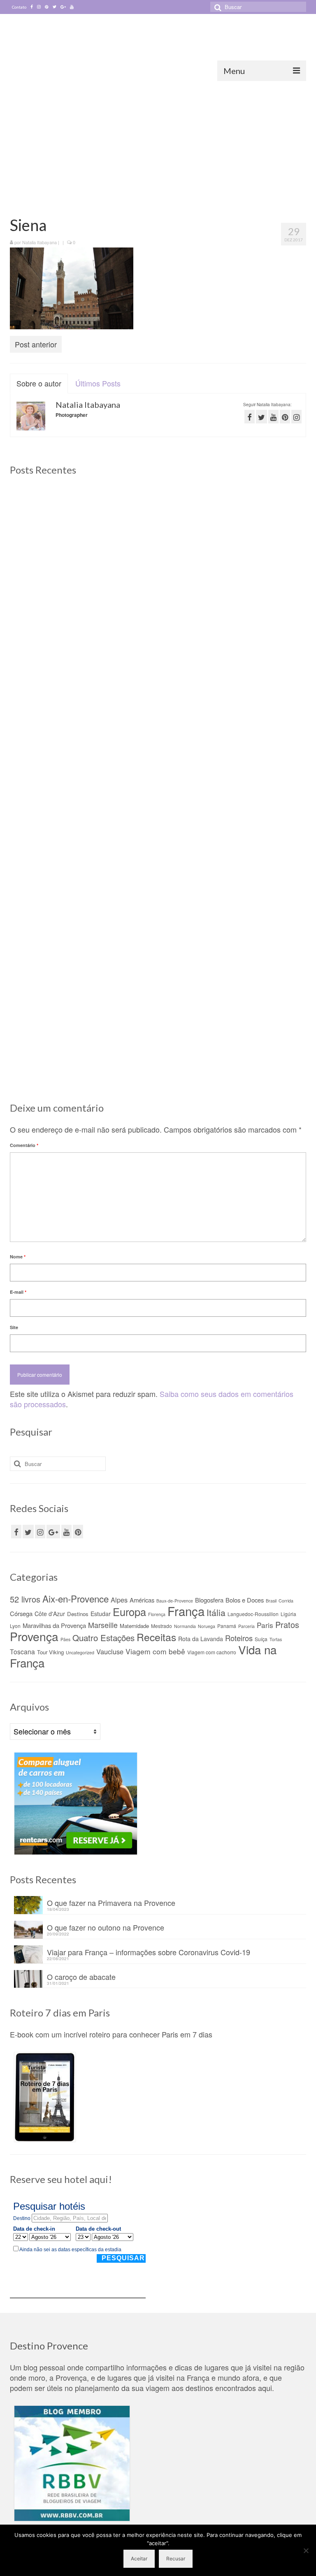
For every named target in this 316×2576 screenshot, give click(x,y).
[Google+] (63, 7)
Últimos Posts (98, 383)
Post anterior (36, 344)
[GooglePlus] (53, 1532)
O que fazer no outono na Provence (106, 1927)
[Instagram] (39, 7)
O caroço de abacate (81, 1976)
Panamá (227, 1626)
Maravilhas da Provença (54, 1625)
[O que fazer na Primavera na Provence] (158, 533)
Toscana (22, 1651)
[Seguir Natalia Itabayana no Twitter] (261, 417)
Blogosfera (209, 1600)
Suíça (261, 1639)
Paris (265, 1625)
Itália (216, 1612)
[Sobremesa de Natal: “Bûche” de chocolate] (158, 934)
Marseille (103, 1625)
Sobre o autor (39, 383)
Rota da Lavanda (201, 1639)
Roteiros (239, 1638)
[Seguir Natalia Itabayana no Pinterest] (285, 417)
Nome (18, 1257)
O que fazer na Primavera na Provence (111, 1902)
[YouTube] (66, 1532)
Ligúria (288, 1614)
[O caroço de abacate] (57, 934)
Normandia (185, 1626)
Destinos (78, 1614)
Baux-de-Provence (175, 1601)
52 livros (25, 1599)
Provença (34, 1636)
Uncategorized (80, 1652)
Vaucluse (110, 1651)
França (186, 1611)
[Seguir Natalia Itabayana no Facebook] (250, 417)
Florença (157, 1614)
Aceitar (139, 2559)
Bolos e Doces (245, 1600)
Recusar (176, 2559)
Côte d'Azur (50, 1614)
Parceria (246, 1626)
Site (14, 1327)
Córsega (21, 1613)
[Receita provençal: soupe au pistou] (259, 934)
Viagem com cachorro (212, 1652)
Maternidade (134, 1626)
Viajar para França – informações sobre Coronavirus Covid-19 (149, 1951)
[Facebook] (32, 7)
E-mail (18, 1292)
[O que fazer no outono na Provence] (259, 533)
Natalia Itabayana (39, 242)
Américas (142, 1600)
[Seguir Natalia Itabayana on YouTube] (273, 417)
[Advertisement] (158, 143)
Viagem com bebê (155, 1651)
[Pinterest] (47, 7)
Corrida (286, 1601)
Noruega (207, 1626)
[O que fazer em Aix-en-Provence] (57, 533)
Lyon (15, 1626)
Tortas (276, 1639)
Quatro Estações (103, 1637)
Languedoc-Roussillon (253, 1614)
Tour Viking (50, 1652)
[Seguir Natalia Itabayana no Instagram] (296, 417)
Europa (129, 1612)
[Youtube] (72, 7)
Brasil (271, 1601)
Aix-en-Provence (76, 1598)
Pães (65, 1639)
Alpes (119, 1600)
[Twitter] (55, 7)
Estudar (101, 1614)
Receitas (156, 1637)
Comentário (24, 1145)
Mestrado (161, 1626)
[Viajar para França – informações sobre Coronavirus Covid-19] (259, 729)
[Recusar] (306, 2551)
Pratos (287, 1624)
